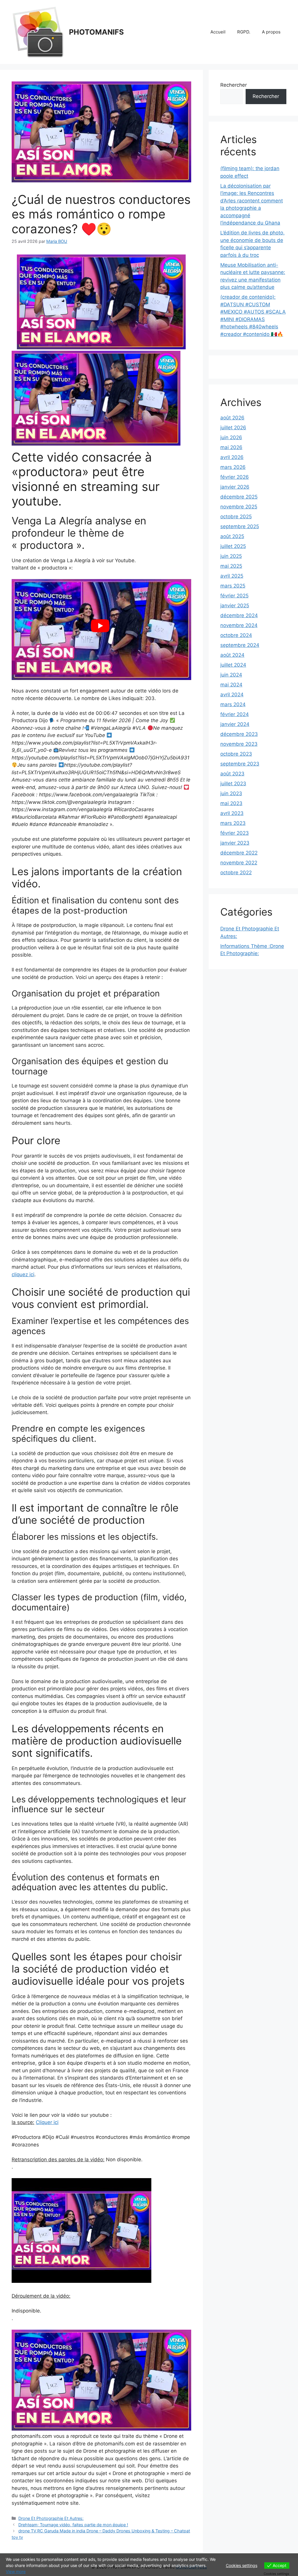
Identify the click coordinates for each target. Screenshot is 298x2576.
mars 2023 (233, 823)
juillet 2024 (233, 665)
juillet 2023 (233, 784)
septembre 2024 (240, 645)
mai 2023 (231, 803)
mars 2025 (233, 586)
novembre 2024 (239, 625)
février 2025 (234, 596)
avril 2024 (232, 695)
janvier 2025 (235, 606)
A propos (271, 32)
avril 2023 (232, 813)
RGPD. (244, 32)
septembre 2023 (240, 764)
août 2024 (232, 655)
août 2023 (232, 774)
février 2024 (235, 714)
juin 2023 (231, 793)
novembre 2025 (239, 507)
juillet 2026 (233, 428)
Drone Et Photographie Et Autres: (51, 2518)
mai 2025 (231, 566)
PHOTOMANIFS (96, 32)
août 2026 (232, 418)
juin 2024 (231, 675)
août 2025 (232, 536)
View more (16, 2571)
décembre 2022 (239, 853)
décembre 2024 (239, 615)
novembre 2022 (239, 863)
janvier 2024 (235, 724)
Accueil (218, 32)
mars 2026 (233, 467)
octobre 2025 (236, 517)
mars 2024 (233, 704)
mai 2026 (231, 447)
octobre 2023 (236, 754)
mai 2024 (231, 685)
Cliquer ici (47, 2122)
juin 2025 (231, 556)
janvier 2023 (235, 843)
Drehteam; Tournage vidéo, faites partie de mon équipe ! (73, 2525)
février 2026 (235, 477)
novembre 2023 (239, 744)
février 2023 (235, 833)
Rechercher (234, 85)
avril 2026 (232, 457)
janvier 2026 (235, 487)
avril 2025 (232, 576)
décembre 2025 (239, 497)
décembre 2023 (239, 734)
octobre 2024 (236, 635)
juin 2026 (231, 437)
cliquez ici (23, 1274)
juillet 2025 (233, 546)
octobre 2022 (236, 873)
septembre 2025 (240, 526)
